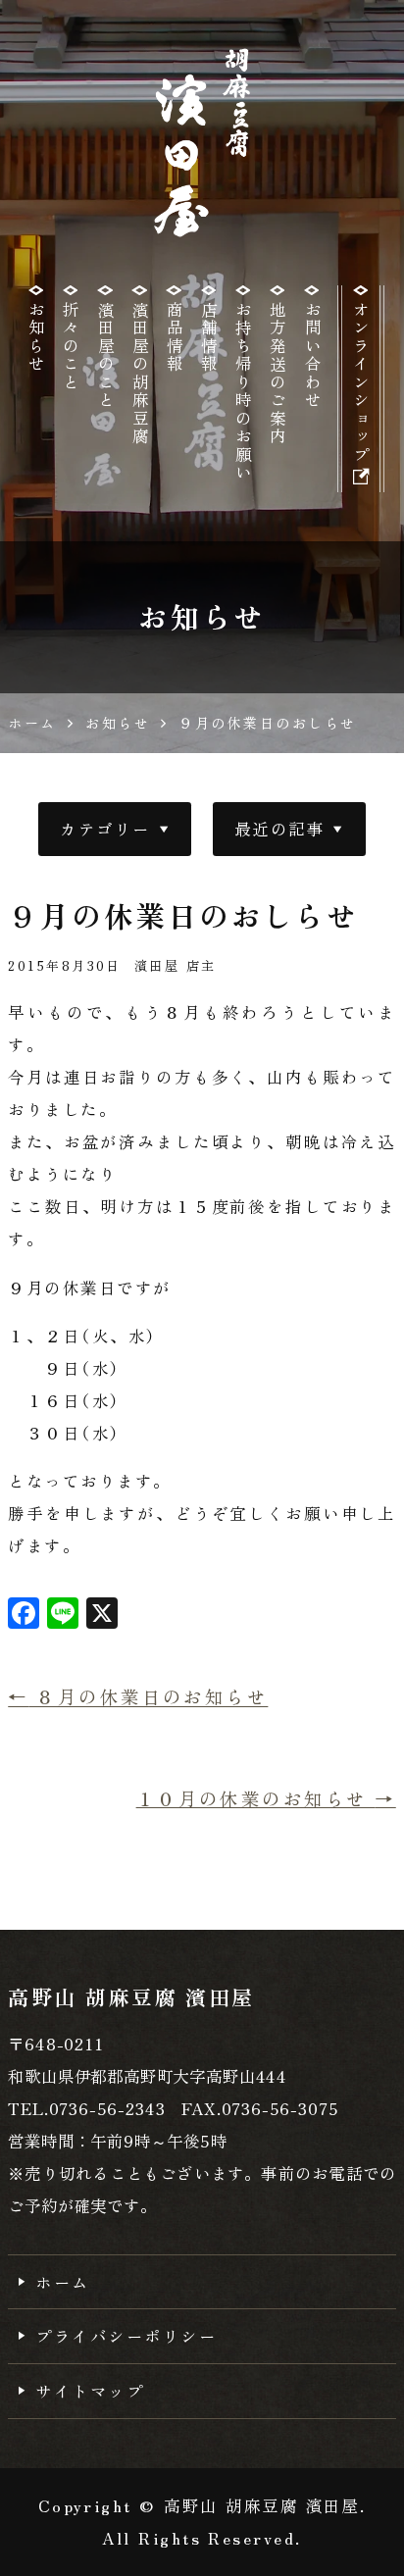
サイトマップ (90, 2391)
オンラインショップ (361, 382)
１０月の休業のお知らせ (266, 1798)
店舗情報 (209, 337)
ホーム (62, 2282)
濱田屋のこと (106, 355)
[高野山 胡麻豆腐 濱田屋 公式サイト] (202, 142)
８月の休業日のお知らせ (138, 1697)
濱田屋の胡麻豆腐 (140, 373)
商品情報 (175, 337)
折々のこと (71, 346)
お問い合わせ (313, 355)
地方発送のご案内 (278, 373)
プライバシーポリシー (126, 2336)
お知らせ (36, 337)
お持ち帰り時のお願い (243, 391)
